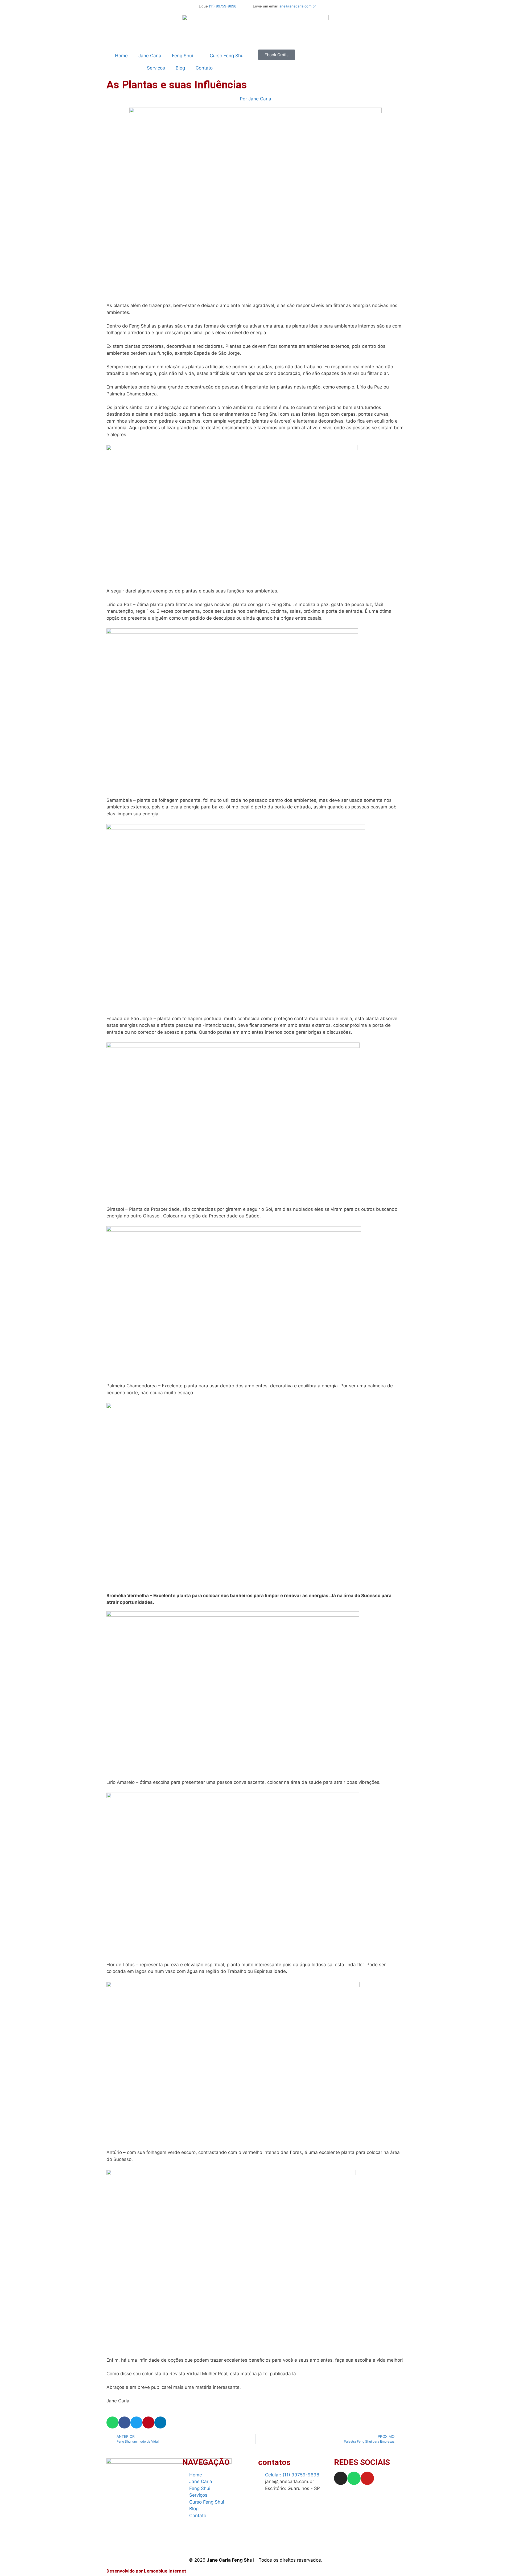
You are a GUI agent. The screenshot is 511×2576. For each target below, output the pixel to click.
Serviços (156, 68)
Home (121, 56)
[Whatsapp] (354, 2478)
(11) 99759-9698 (223, 6)
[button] (112, 2422)
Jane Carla (150, 56)
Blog (180, 68)
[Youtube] (367, 2478)
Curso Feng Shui (227, 56)
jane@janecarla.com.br (297, 6)
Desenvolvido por (146, 2571)
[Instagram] (341, 2478)
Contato (204, 68)
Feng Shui (182, 56)
